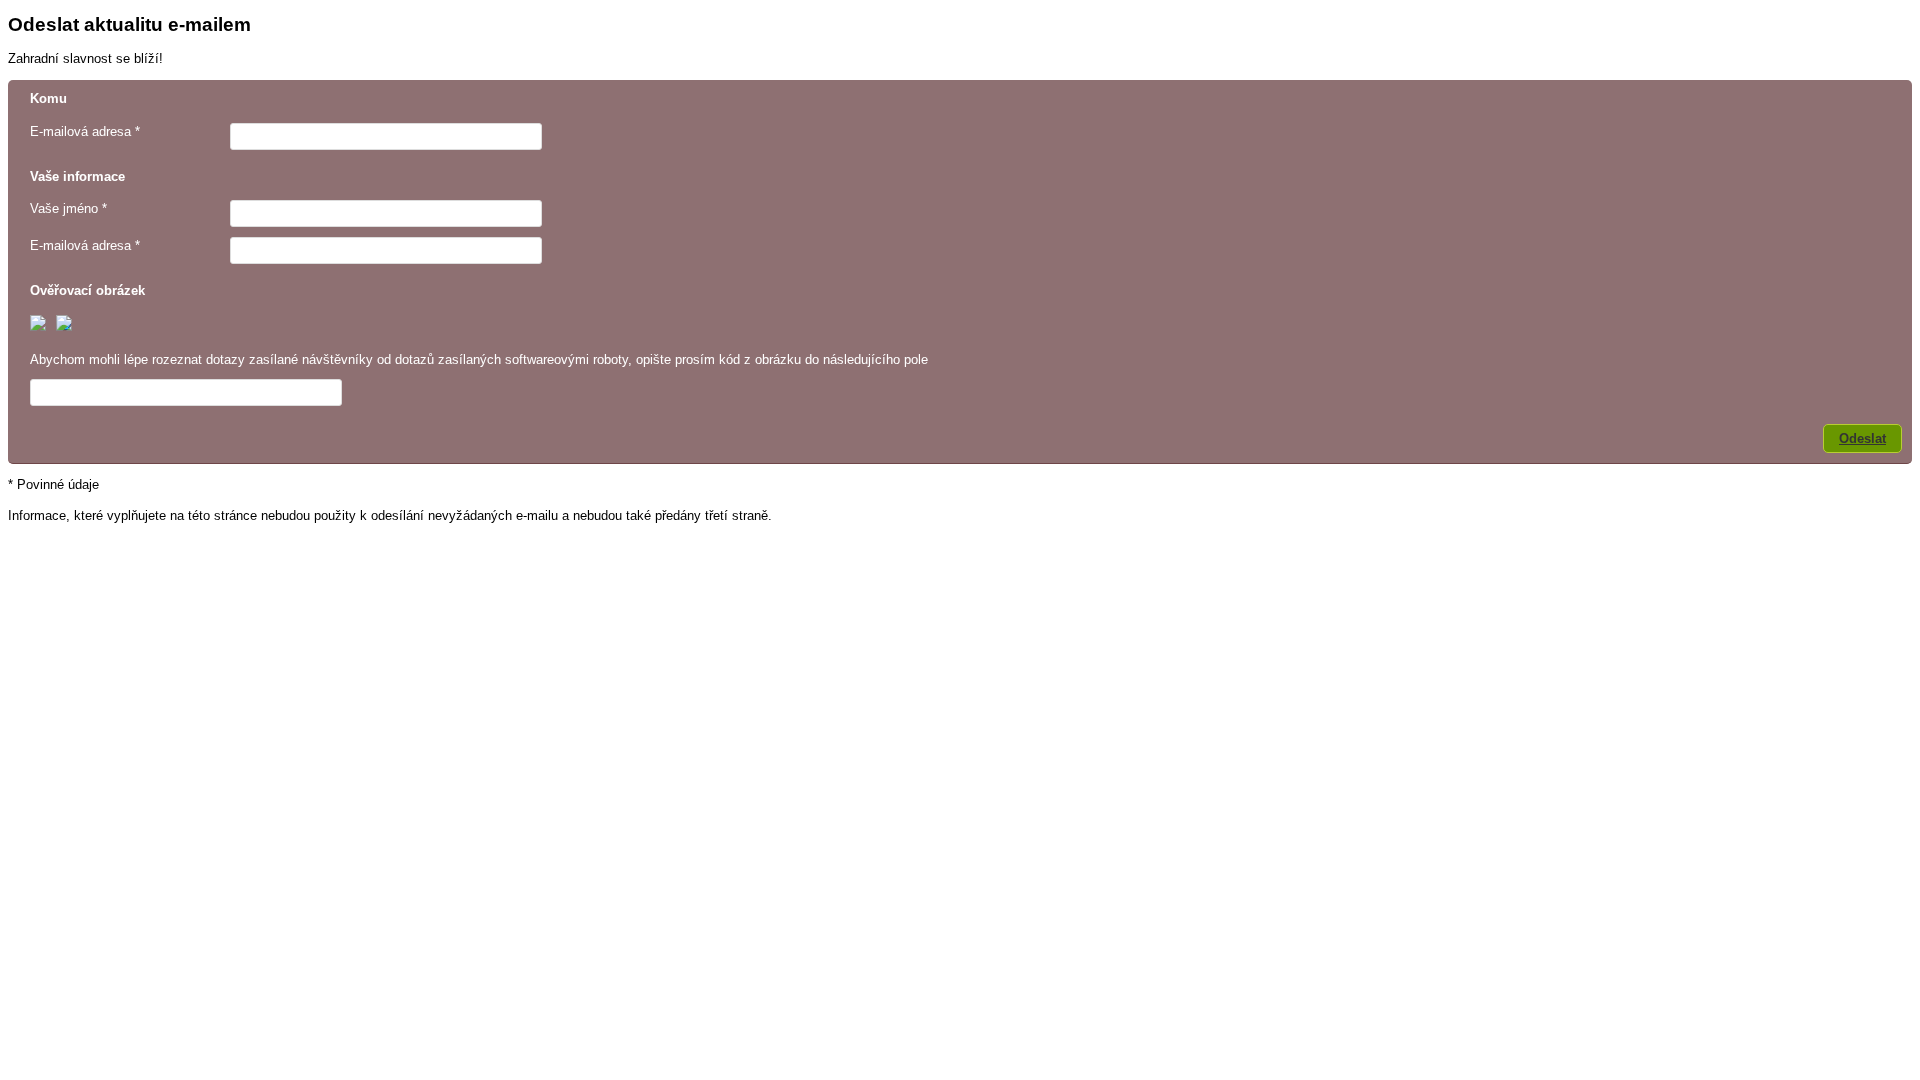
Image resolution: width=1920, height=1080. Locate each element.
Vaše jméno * (68, 208)
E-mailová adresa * (85, 131)
